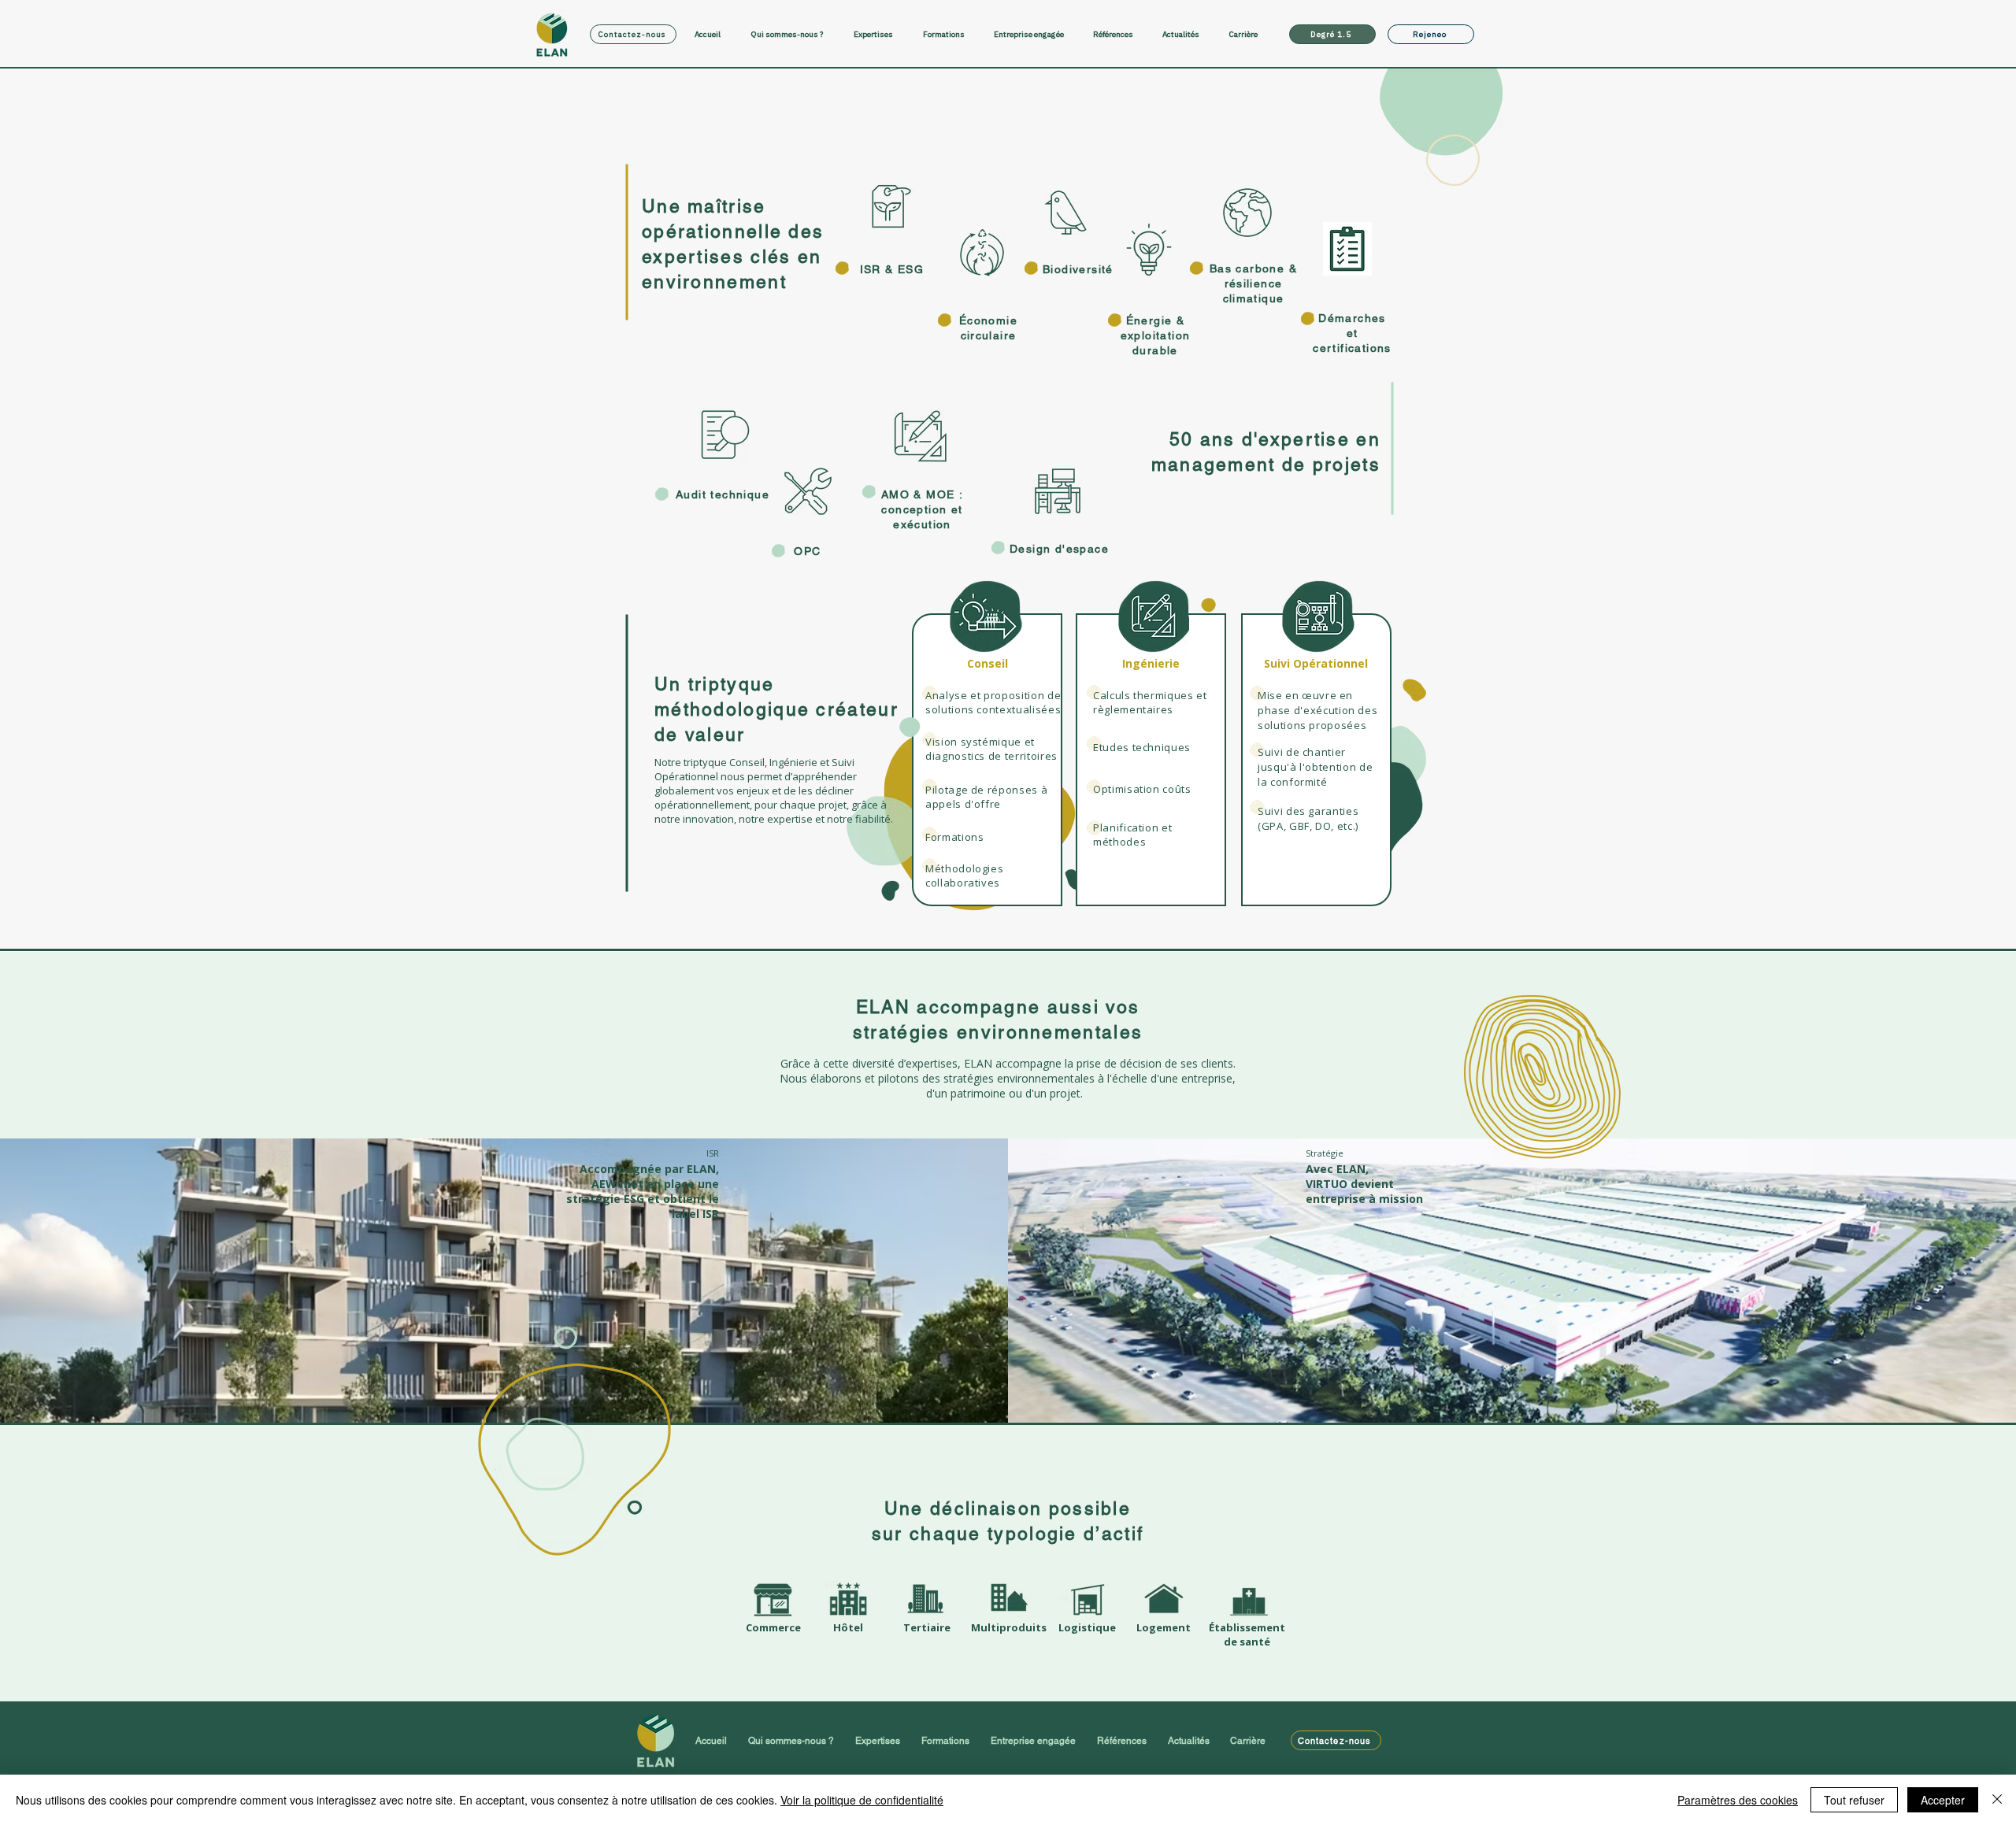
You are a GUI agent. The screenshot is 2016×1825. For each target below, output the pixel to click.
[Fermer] (1997, 1800)
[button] (880, 34)
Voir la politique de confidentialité (862, 1800)
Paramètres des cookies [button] (1738, 1800)
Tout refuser (1854, 1800)
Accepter (1943, 1800)
